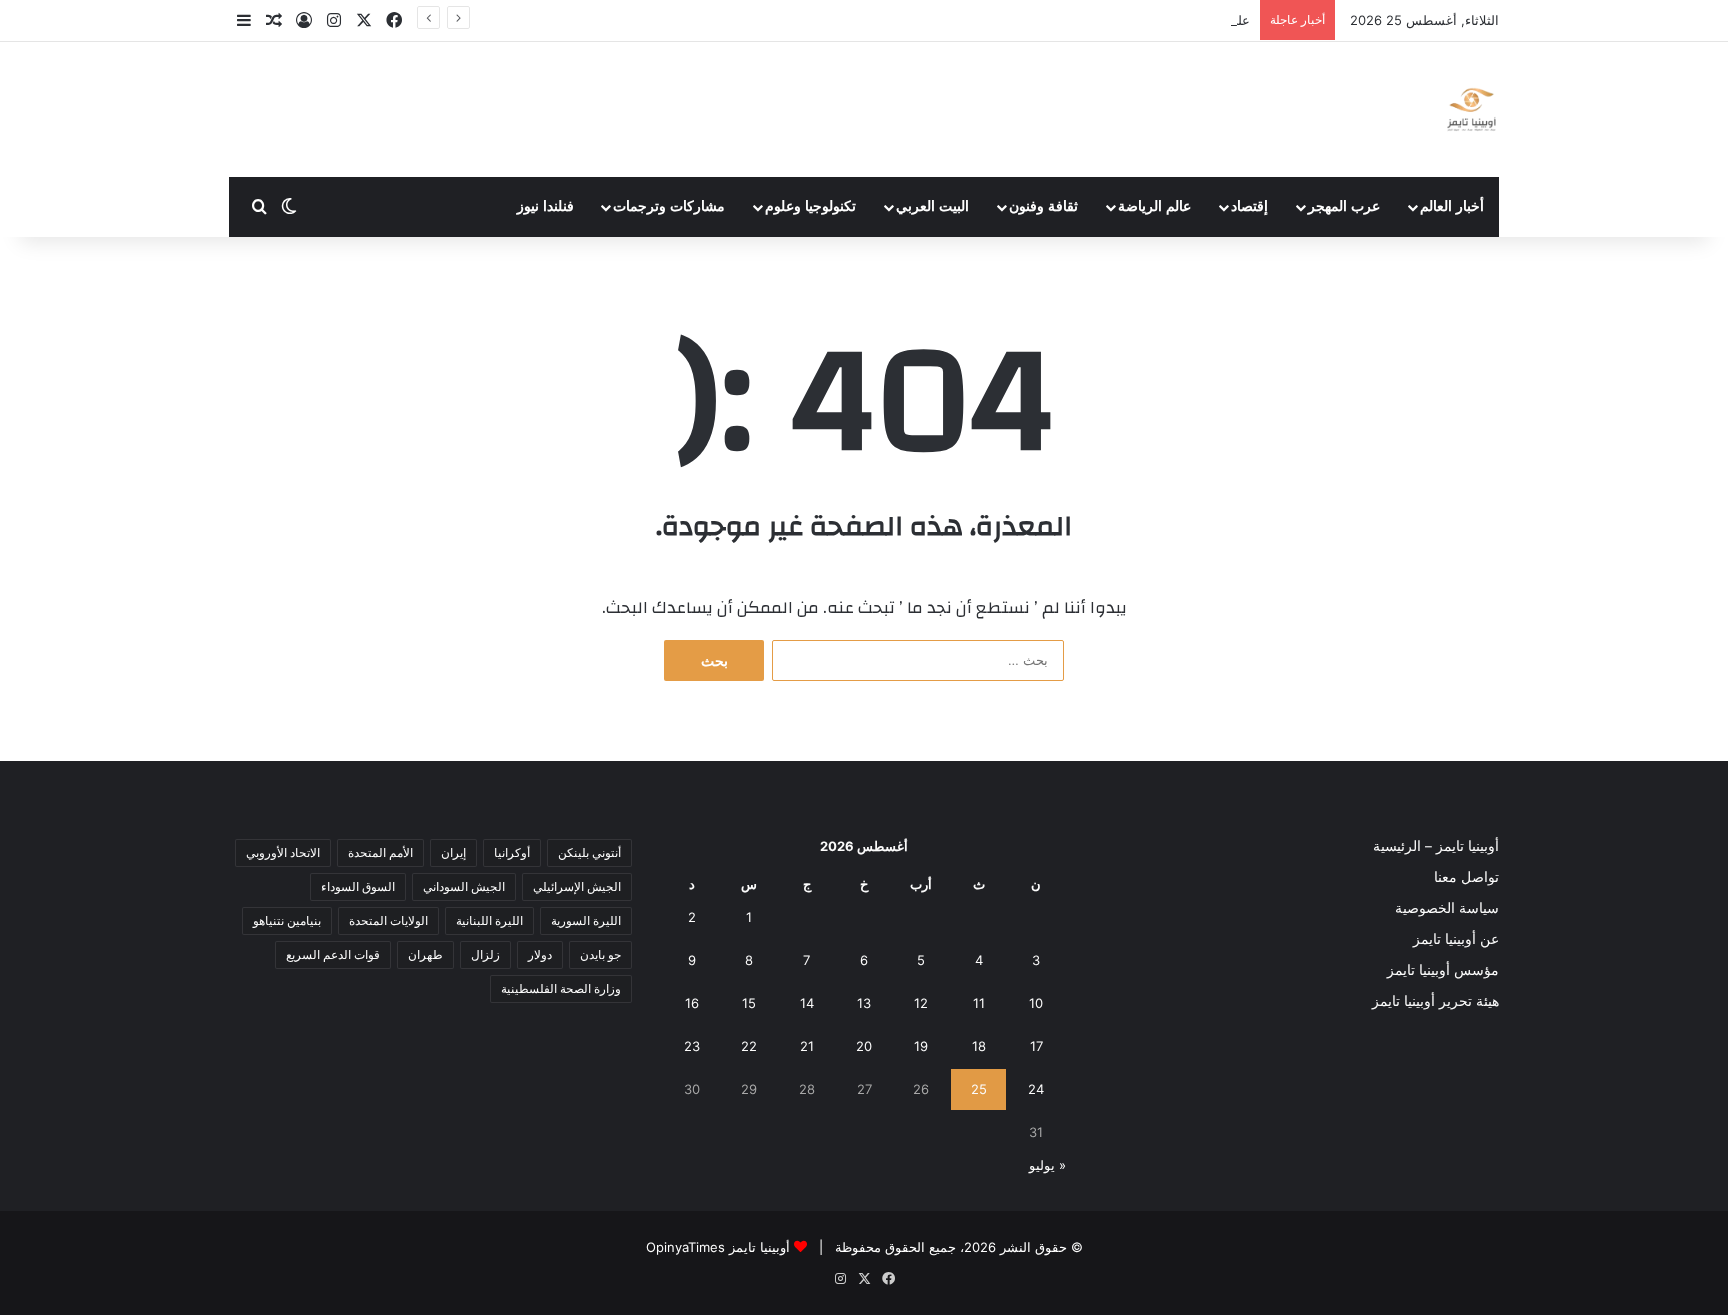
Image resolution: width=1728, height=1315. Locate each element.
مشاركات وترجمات (669, 206)
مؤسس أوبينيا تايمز (1443, 970)
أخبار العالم (1452, 206)
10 (1036, 1003)
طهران (425, 954)
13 (864, 1003)
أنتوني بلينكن (589, 852)
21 (807, 1046)
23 (692, 1046)
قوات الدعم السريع (333, 954)
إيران (453, 852)
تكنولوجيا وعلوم (810, 206)
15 (749, 1003)
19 (921, 1046)
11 (979, 1003)
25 (979, 1089)
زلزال (485, 954)
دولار (540, 954)
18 (979, 1046)
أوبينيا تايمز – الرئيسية (1436, 846)
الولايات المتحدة (388, 920)
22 (749, 1046)
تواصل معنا (1466, 877)
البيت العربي (932, 206)
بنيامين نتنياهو (287, 920)
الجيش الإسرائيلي (577, 886)
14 (807, 1003)
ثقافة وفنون (1043, 206)
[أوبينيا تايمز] (1471, 109)
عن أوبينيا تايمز (1456, 939)
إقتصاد (1249, 206)
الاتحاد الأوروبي (283, 852)
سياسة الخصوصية (1447, 908)
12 (921, 1003)
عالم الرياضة (1154, 206)
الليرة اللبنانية (489, 920)
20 (864, 1046)
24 (1036, 1089)
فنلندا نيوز (545, 206)
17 (1036, 1046)
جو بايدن (600, 954)
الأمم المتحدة (380, 852)
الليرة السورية (586, 920)
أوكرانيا (512, 852)
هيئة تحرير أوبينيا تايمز (1435, 1001)
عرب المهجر (1344, 206)
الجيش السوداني (464, 886)
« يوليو (1047, 1165)
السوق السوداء (358, 886)
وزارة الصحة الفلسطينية (561, 988)
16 (692, 1003)
